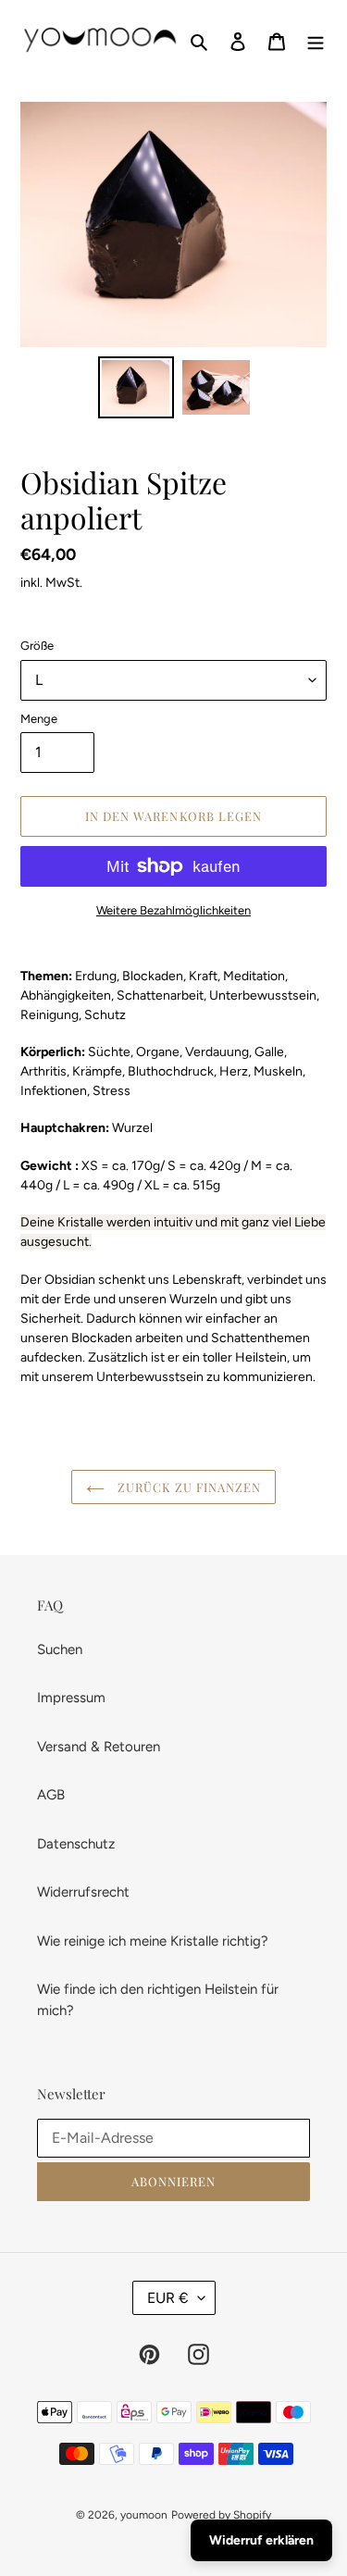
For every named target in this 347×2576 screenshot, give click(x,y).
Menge (39, 719)
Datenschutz (76, 1844)
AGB (51, 1795)
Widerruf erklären (261, 2540)
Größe (37, 646)
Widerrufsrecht (83, 1892)
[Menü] (316, 40)
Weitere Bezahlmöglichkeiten (173, 910)
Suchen (60, 1649)
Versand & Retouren (99, 1747)
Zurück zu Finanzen (188, 1487)
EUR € (168, 2298)
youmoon (144, 2515)
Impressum (71, 1698)
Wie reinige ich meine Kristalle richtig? (153, 1941)
